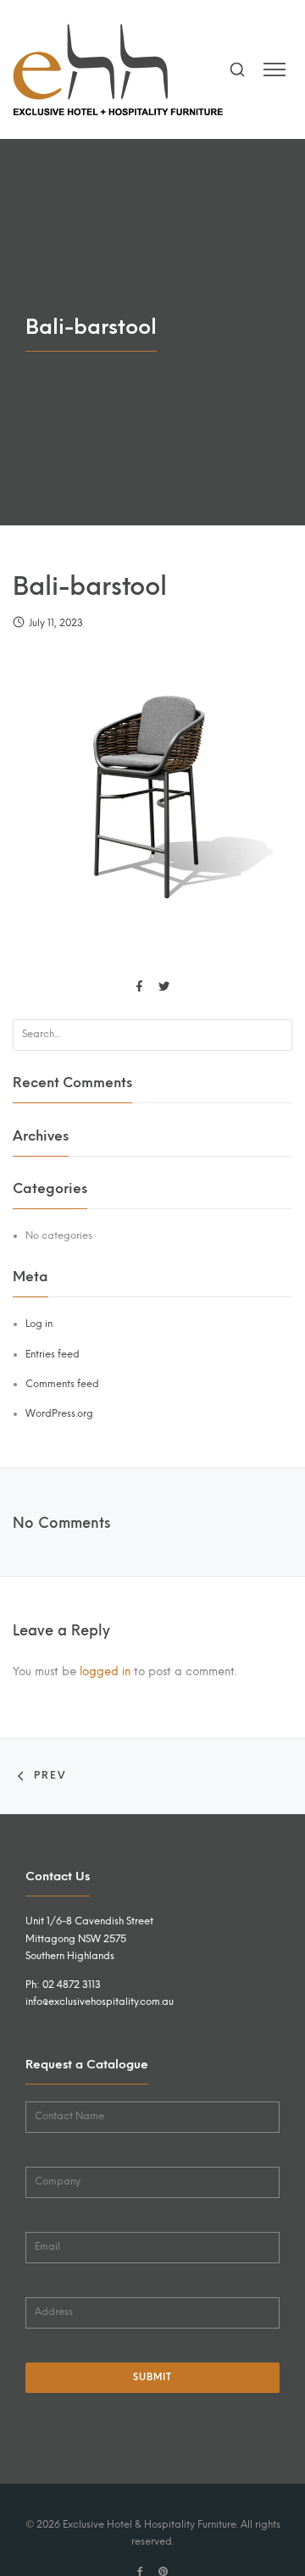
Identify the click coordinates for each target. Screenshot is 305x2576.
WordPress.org (59, 1413)
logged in (105, 1671)
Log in (39, 1324)
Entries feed (53, 1354)
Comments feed (62, 1384)
